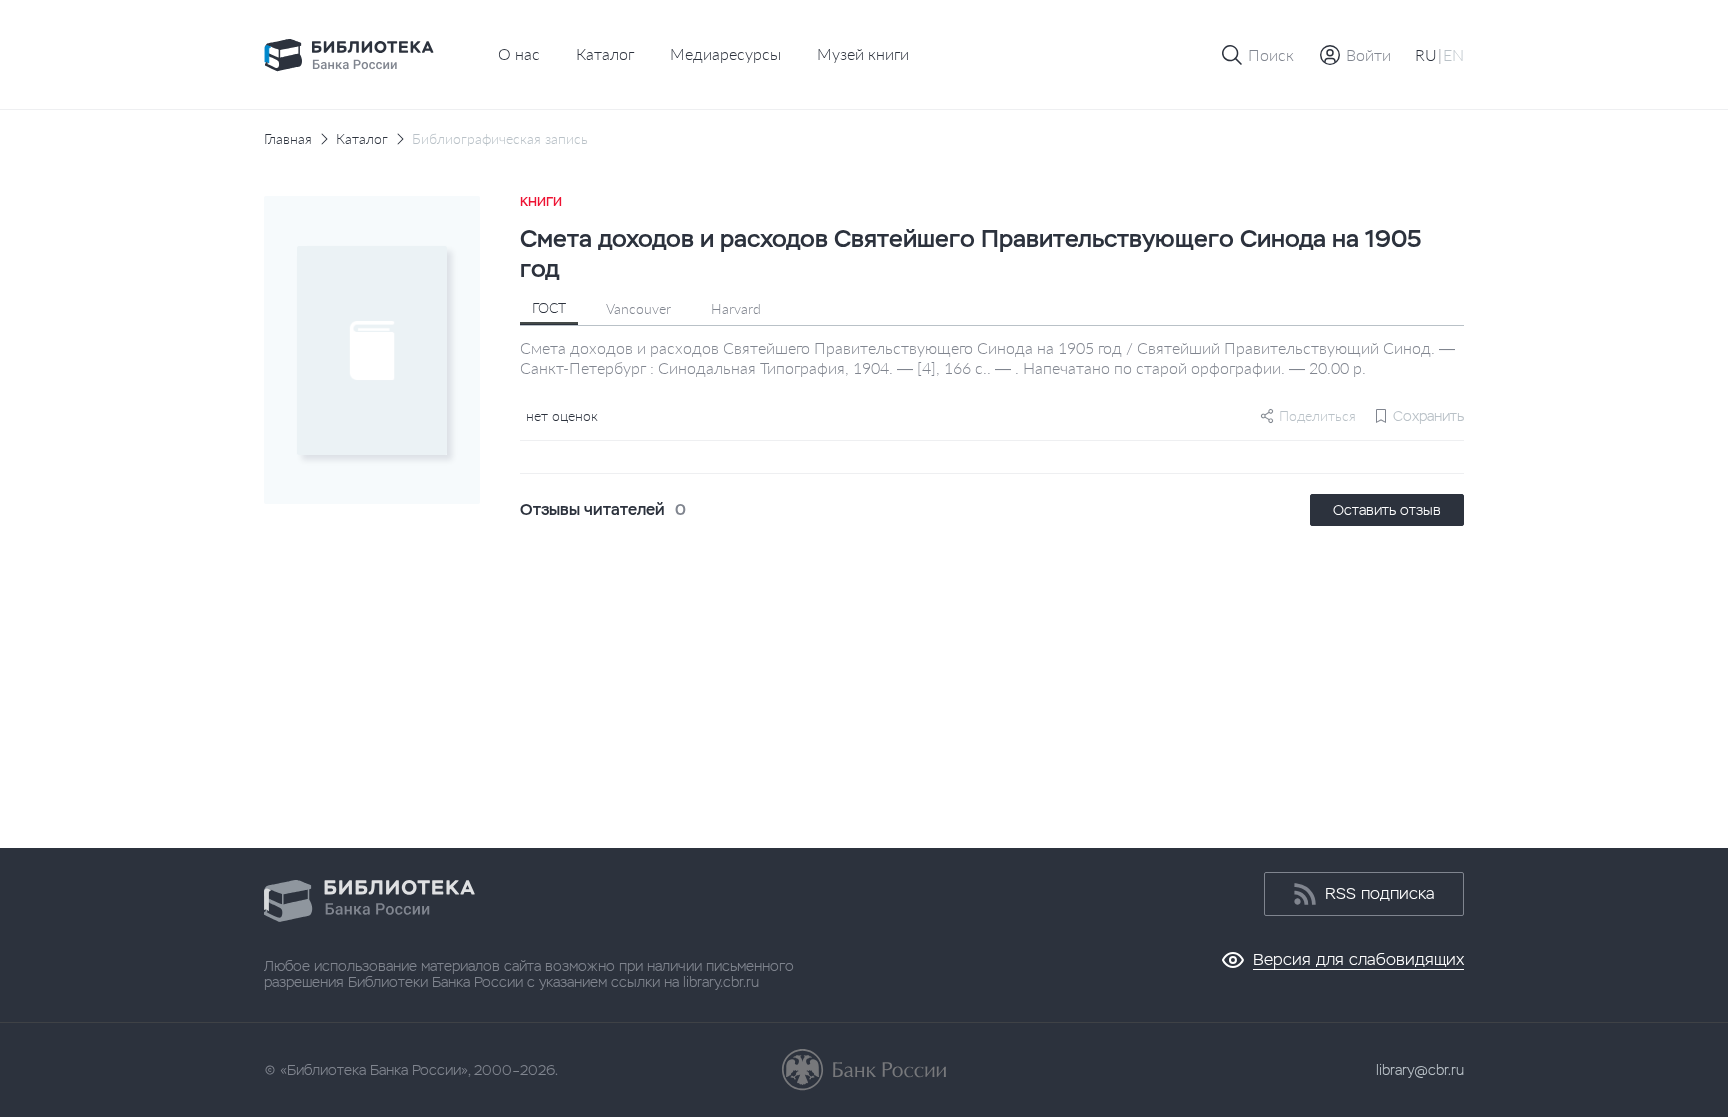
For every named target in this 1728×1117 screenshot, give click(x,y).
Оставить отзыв (1387, 510)
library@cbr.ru (1420, 1070)
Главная (288, 139)
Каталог (605, 53)
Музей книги (863, 53)
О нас (519, 53)
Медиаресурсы (725, 53)
